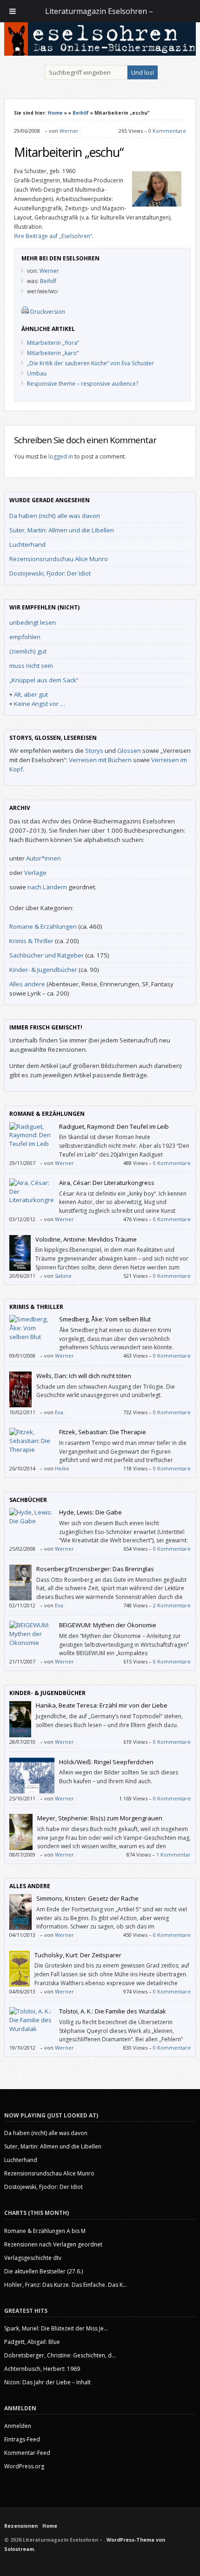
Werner (69, 131)
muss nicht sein (31, 666)
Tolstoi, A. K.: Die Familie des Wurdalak (113, 2011)
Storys (94, 751)
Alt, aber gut (31, 694)
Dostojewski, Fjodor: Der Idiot (50, 573)
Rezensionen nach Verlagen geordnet (53, 2244)
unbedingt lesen (33, 622)
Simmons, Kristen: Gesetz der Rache (87, 1898)
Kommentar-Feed (27, 2453)
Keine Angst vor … (40, 704)
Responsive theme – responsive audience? (83, 384)
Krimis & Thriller (31, 941)
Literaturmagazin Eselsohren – (100, 11)
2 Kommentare (172, 1605)
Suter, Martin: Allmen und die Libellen (62, 530)
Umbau (37, 373)
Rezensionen (21, 2526)
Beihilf (81, 113)
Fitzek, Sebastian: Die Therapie (103, 1432)
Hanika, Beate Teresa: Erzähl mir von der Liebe (102, 1705)
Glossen (129, 751)
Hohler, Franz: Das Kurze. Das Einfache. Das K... (66, 2285)
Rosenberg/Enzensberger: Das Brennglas (95, 1569)
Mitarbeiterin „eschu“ (69, 152)
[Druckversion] (25, 312)
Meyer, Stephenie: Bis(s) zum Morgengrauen (100, 1818)
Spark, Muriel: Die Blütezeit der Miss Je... (56, 2328)
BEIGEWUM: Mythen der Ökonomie (108, 1625)
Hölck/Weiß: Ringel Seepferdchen (106, 1762)
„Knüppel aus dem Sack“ (44, 680)
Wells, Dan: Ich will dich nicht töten (84, 1376)
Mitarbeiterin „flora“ (53, 343)
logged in (61, 456)
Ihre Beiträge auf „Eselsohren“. (54, 236)
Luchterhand (27, 544)
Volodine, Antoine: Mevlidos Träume (86, 1239)
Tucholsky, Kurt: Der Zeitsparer (78, 1955)
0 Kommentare (167, 131)
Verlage (35, 873)
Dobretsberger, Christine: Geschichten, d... (60, 2355)
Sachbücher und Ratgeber (47, 955)
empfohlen (25, 637)
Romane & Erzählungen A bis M (45, 2231)
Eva (59, 1412)
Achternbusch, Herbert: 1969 (42, 2369)
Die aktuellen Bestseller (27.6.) (43, 2271)
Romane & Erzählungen (43, 926)
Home (55, 113)
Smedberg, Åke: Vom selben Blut (105, 1319)
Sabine (63, 1276)
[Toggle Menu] (13, 11)
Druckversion (48, 312)
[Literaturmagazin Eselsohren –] (100, 53)
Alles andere (27, 984)
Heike (62, 1468)
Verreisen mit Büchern (100, 760)
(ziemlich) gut (28, 651)
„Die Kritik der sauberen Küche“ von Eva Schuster (90, 363)
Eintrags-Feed (22, 2439)
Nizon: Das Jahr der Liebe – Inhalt (47, 2382)
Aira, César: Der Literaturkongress (107, 1183)
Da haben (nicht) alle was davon (55, 516)
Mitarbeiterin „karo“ (53, 353)
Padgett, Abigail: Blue (32, 2342)
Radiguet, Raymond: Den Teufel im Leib (114, 1126)
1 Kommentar (173, 1854)
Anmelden (18, 2426)
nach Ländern (47, 887)
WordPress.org (24, 2466)
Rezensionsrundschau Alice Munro (59, 559)
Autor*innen (43, 858)
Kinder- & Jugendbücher (43, 970)
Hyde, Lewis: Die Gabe (90, 1512)
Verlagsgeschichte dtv (33, 2258)
